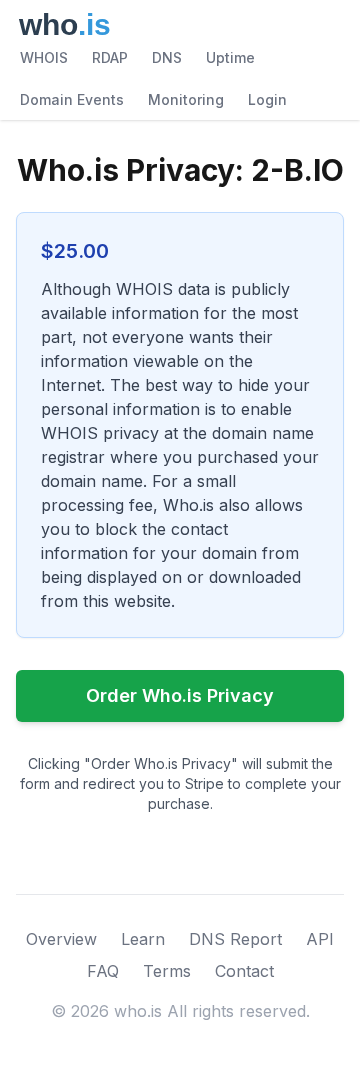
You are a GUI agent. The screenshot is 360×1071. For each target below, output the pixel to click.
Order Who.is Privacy (180, 695)
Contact (244, 971)
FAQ (103, 971)
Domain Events (72, 99)
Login (267, 99)
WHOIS (44, 57)
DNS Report (235, 939)
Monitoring (186, 99)
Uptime (230, 57)
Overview (61, 939)
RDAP (110, 57)
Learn (143, 939)
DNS (167, 57)
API (320, 939)
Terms (167, 971)
